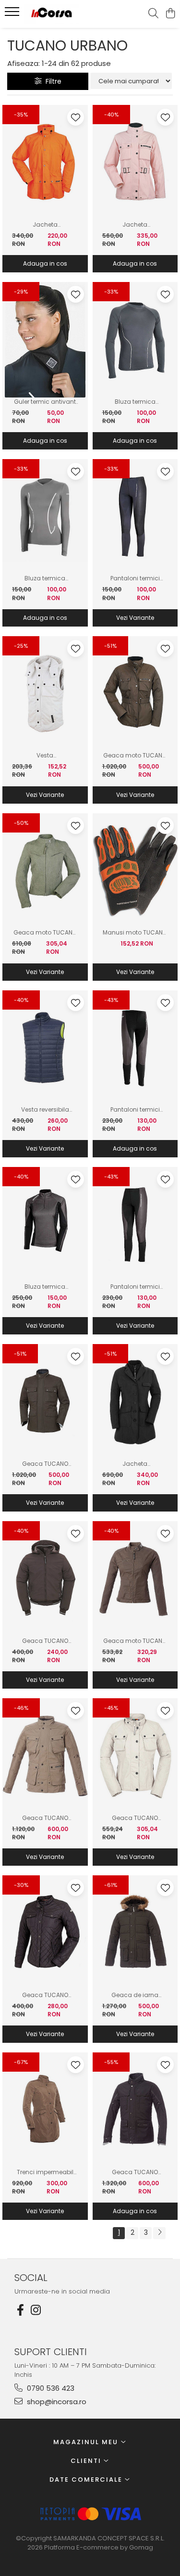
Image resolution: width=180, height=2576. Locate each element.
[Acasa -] (61, 14)
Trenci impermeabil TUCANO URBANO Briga (45, 2172)
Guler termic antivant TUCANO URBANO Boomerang (45, 402)
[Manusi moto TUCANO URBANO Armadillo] (135, 871)
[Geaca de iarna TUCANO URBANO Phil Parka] (135, 1933)
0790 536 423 (50, 2388)
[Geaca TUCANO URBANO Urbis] (45, 1402)
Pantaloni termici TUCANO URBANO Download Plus (135, 1110)
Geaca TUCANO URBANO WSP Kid (45, 1641)
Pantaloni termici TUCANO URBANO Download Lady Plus (135, 1287)
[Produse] (13, 14)
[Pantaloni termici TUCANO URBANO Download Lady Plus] (135, 1225)
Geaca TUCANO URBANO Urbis (45, 1464)
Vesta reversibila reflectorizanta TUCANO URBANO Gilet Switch (45, 1110)
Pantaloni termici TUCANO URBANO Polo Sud (135, 578)
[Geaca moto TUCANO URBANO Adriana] (45, 871)
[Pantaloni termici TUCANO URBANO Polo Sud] (135, 517)
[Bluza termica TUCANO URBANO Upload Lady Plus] (45, 1225)
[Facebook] (20, 2310)
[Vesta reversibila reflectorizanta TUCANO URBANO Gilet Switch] (45, 1048)
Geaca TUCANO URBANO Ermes (135, 2172)
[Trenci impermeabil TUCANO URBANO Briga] (45, 2110)
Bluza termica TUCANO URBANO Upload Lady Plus (45, 1287)
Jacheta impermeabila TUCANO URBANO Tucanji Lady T (135, 225)
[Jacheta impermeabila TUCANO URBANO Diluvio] (45, 163)
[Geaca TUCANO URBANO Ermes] (135, 2110)
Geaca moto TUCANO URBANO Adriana (45, 933)
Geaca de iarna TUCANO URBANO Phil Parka (135, 1995)
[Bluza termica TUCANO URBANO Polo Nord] (135, 340)
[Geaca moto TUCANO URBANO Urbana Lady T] (135, 694)
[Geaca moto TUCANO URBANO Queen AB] (135, 1579)
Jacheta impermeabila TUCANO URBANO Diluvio (45, 225)
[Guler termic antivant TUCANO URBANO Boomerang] (45, 340)
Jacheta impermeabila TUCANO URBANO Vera (135, 1464)
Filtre (52, 81)
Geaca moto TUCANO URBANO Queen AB (135, 1641)
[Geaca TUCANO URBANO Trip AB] (45, 1756)
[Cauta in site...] (153, 14)
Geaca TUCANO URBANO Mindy (45, 1995)
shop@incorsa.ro (56, 2402)
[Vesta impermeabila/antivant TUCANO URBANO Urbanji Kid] (45, 694)
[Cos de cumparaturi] (170, 14)
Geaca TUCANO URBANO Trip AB (45, 1818)
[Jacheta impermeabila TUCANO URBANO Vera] (135, 1402)
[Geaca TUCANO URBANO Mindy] (45, 1933)
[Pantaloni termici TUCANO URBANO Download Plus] (135, 1048)
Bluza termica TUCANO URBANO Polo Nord (135, 402)
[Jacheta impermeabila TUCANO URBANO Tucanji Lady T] (135, 163)
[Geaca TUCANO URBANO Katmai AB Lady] (135, 1756)
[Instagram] (36, 2310)
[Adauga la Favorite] (76, 117)
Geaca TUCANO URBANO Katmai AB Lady (135, 1818)
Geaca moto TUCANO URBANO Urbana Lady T (135, 756)
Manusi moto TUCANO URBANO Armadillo (135, 933)
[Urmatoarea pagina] (159, 2233)
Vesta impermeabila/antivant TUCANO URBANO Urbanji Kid (45, 756)
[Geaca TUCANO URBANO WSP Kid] (45, 1579)
